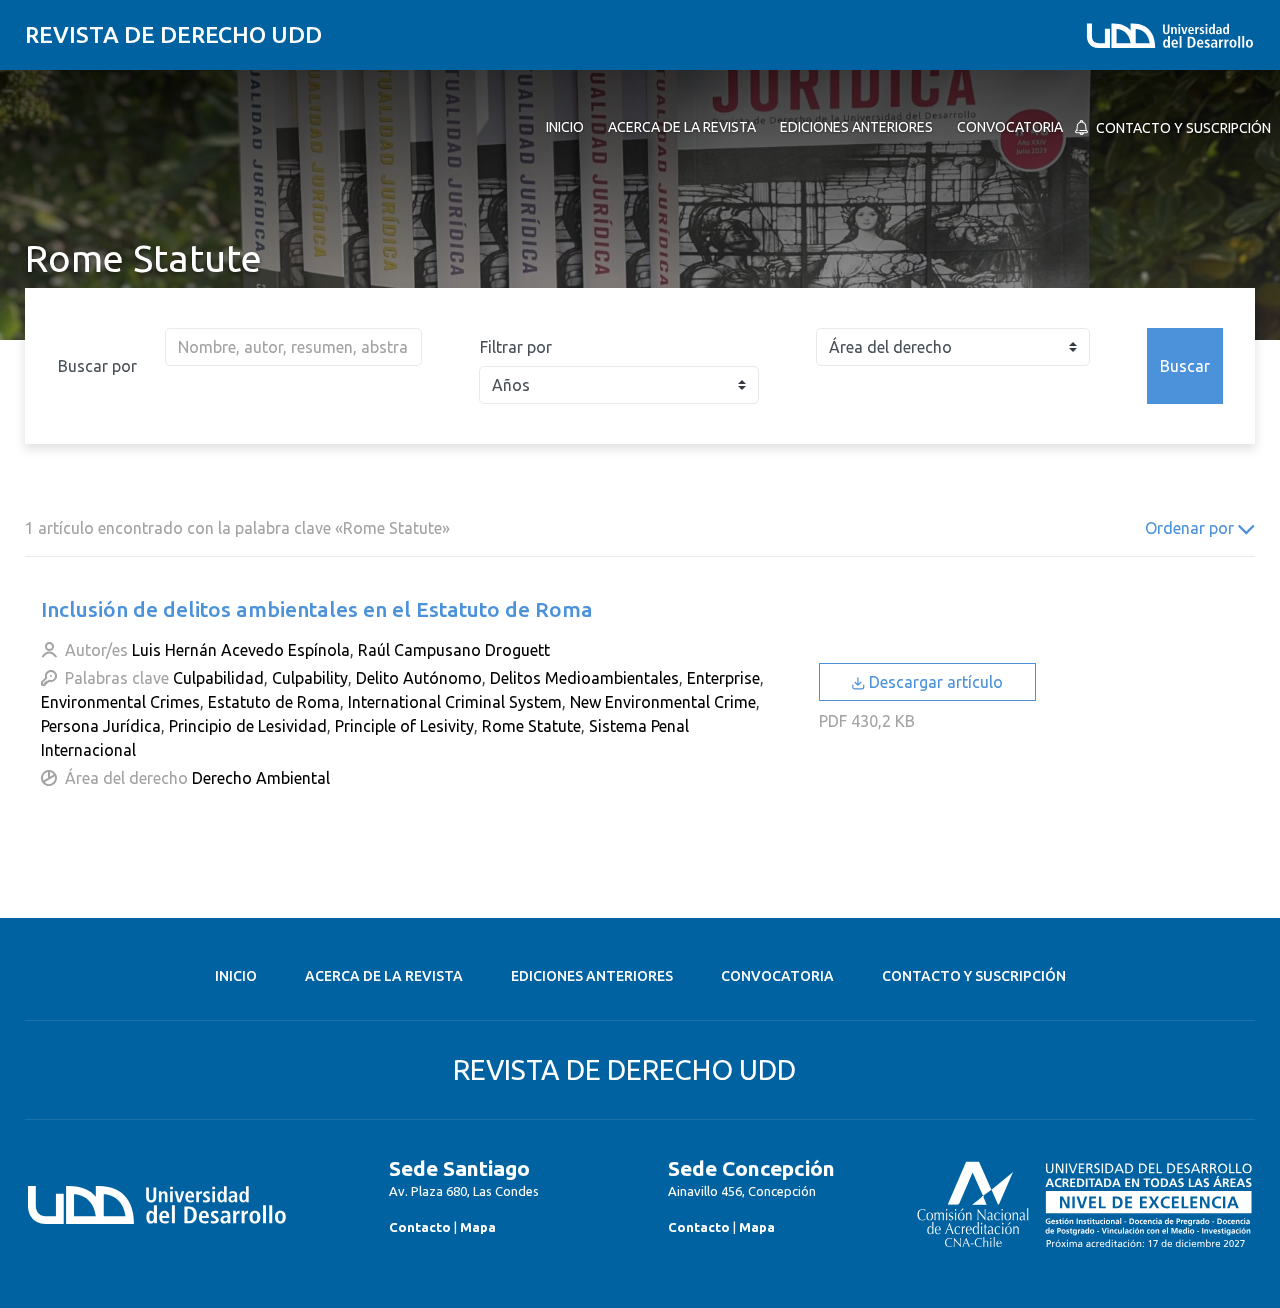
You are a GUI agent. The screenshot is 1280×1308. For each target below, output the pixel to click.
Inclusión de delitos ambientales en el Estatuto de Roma (317, 609)
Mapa (478, 1227)
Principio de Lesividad (248, 726)
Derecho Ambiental (261, 778)
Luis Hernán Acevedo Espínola (241, 650)
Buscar (1185, 366)
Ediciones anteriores (592, 976)
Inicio (236, 976)
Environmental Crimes (120, 702)
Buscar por (97, 366)
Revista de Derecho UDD (173, 34)
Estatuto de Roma (274, 702)
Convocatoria (777, 976)
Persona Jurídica (101, 726)
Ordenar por (1191, 528)
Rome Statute (531, 726)
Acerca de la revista (384, 976)
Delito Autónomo (419, 678)
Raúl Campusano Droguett (454, 650)
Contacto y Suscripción (974, 976)
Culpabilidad (218, 678)
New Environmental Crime (663, 702)
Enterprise (723, 678)
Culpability (310, 678)
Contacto (420, 1227)
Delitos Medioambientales (584, 678)
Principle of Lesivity (404, 726)
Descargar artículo (934, 682)
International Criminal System (455, 702)
